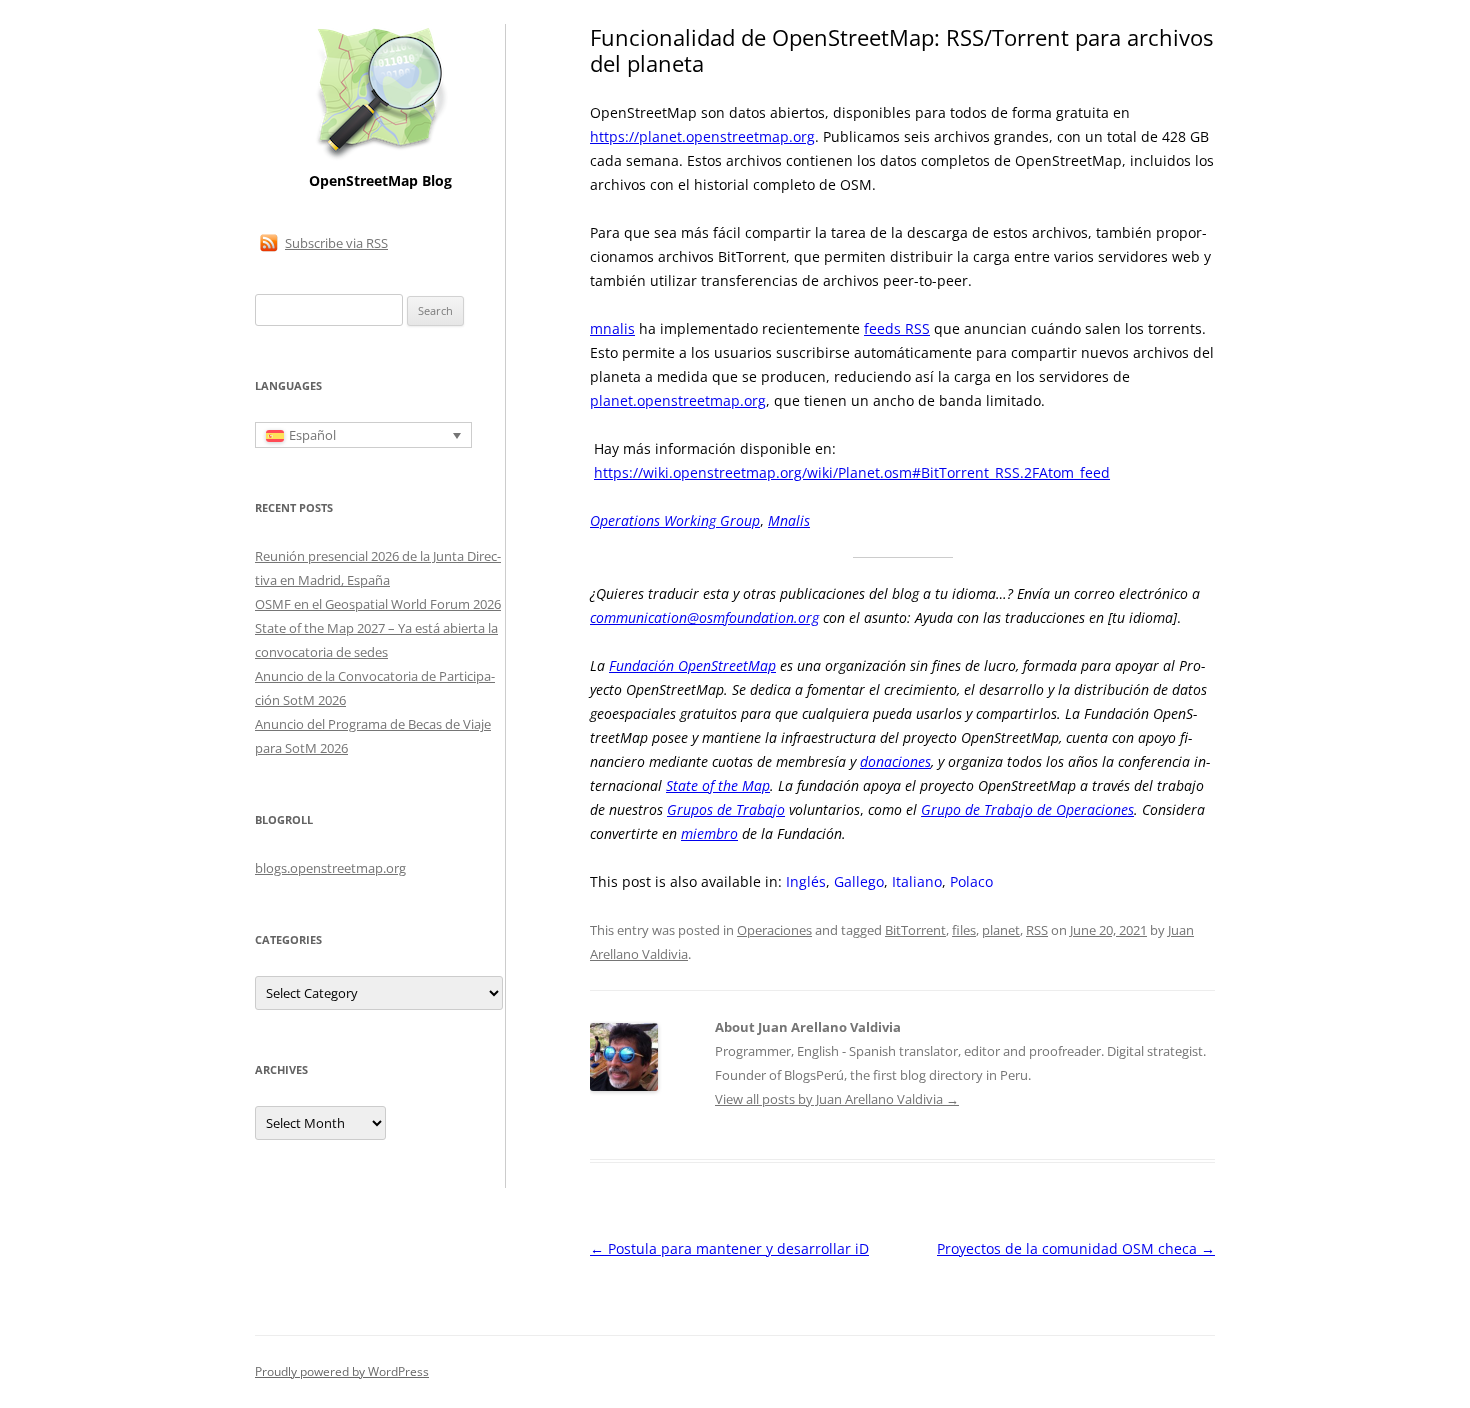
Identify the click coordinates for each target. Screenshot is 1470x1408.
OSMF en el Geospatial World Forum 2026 (378, 604)
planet (1001, 930)
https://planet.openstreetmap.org (702, 136)
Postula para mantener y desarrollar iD (729, 1248)
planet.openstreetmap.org (678, 400)
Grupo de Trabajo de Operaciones (1027, 809)
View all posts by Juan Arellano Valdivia (837, 1099)
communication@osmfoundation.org (704, 617)
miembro (709, 833)
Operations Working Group (675, 520)
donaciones (895, 761)
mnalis (612, 328)
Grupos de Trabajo (726, 809)
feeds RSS (897, 328)
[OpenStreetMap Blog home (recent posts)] (380, 157)
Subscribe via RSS (336, 243)
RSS (1037, 930)
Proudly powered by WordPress (342, 1371)
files (964, 930)
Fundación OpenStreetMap (692, 665)
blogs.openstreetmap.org (330, 868)
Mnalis (789, 520)
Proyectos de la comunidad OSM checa (1076, 1248)
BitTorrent (915, 930)
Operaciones (774, 930)
